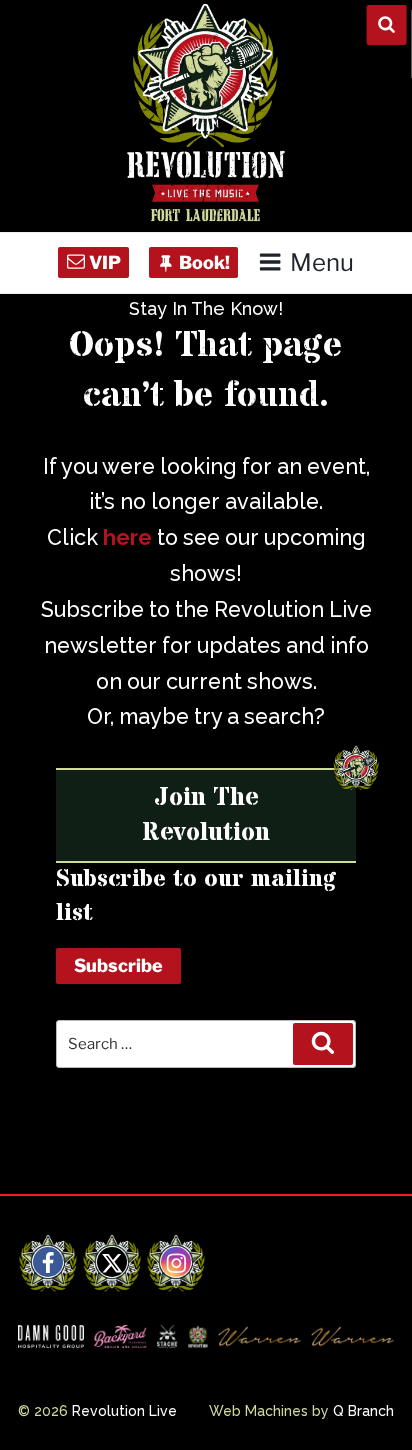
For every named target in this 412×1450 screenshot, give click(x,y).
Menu (321, 262)
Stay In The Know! (206, 308)
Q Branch (363, 1411)
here (127, 537)
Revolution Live (124, 1411)
